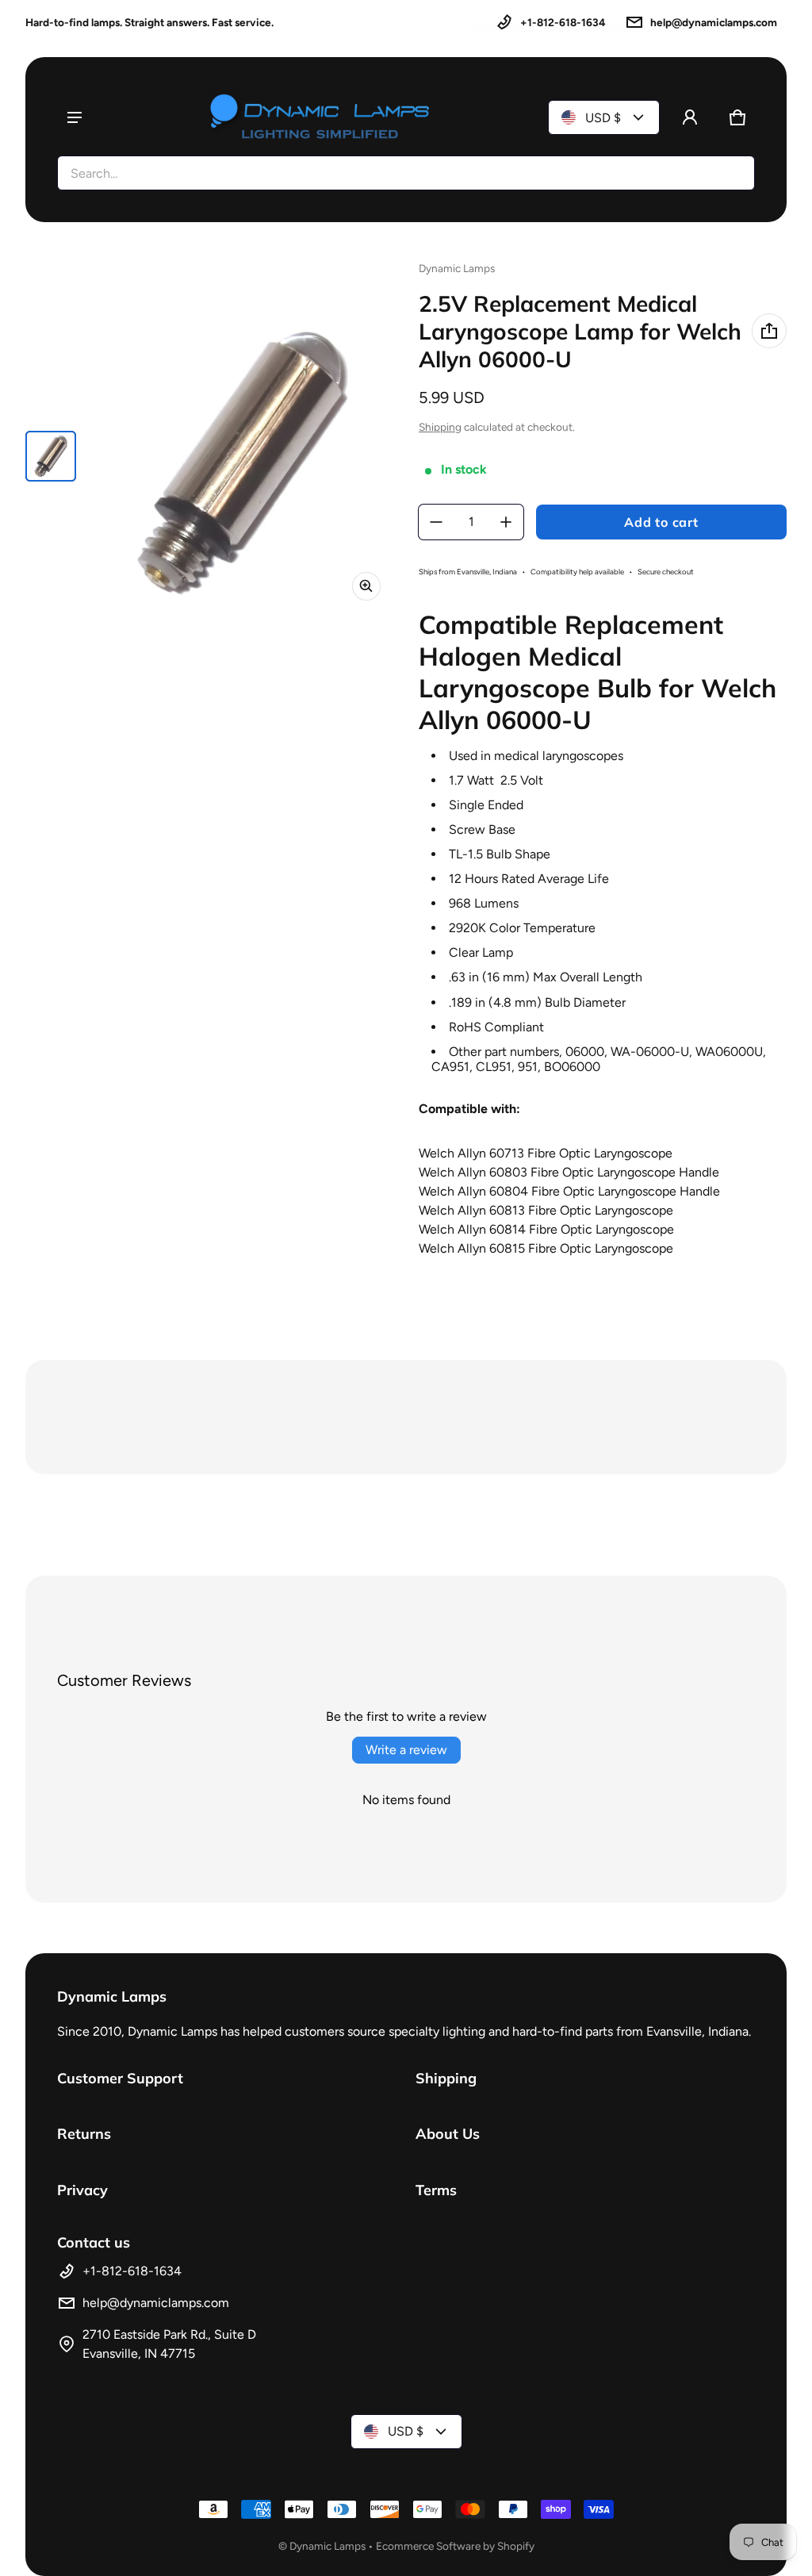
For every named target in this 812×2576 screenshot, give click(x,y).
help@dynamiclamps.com (714, 22)
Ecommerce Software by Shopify (455, 2546)
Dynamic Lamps (327, 2546)
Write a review (406, 1750)
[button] (737, 117)
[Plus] (506, 522)
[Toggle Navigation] (75, 117)
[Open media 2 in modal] (243, 463)
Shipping (440, 427)
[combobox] (406, 173)
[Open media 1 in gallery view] (51, 456)
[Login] (690, 117)
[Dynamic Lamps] (320, 117)
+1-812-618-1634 (563, 22)
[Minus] (436, 522)
